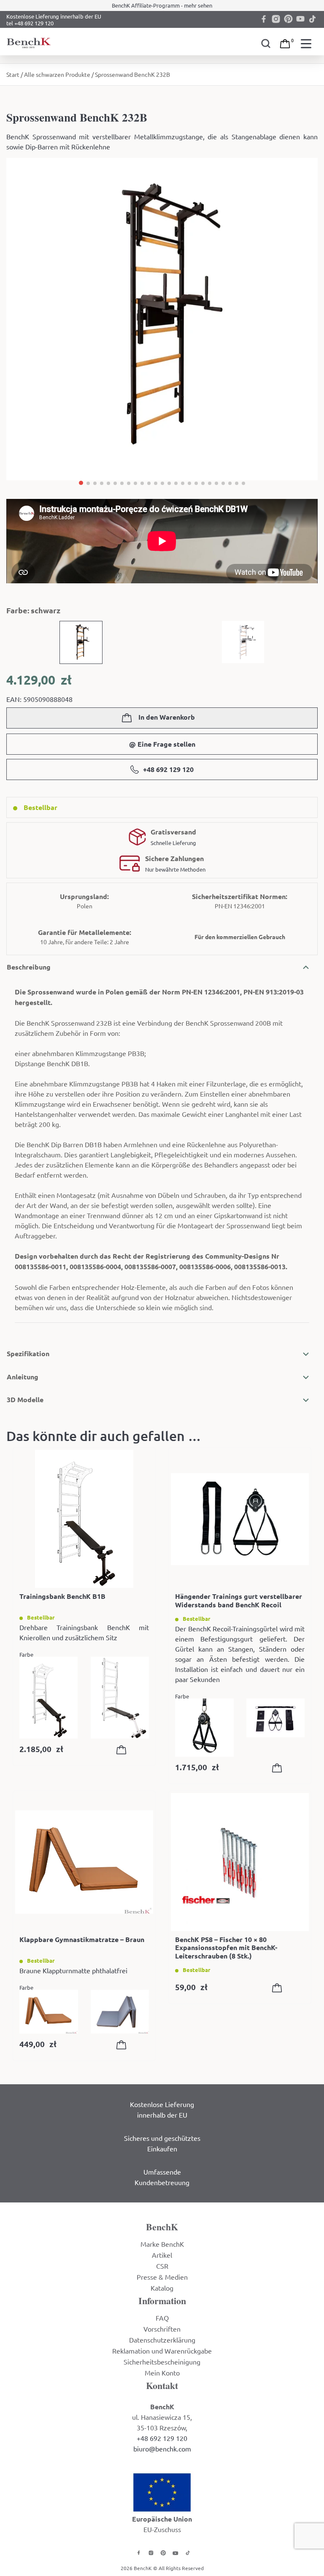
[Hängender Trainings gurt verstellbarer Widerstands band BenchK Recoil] (240, 1519)
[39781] (279, 1989)
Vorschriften (162, 2329)
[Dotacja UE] (162, 2491)
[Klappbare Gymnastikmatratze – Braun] (84, 1862)
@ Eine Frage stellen (162, 744)
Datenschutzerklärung (162, 2340)
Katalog (162, 2288)
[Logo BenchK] (30, 42)
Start (13, 74)
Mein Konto (162, 2373)
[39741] (123, 2046)
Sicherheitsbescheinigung (162, 2362)
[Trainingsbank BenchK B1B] (84, 1519)
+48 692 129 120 (168, 769)
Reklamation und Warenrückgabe (162, 2351)
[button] (81, 483)
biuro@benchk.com (162, 2449)
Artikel (162, 2255)
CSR (162, 2266)
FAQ (162, 2318)
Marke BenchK (162, 2244)
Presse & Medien (162, 2277)
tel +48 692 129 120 (30, 23)
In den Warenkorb (166, 717)
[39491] (123, 1751)
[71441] (279, 1769)
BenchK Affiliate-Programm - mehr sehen (162, 5)
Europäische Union (162, 2519)
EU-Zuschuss (162, 2529)
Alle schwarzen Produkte (57, 74)
